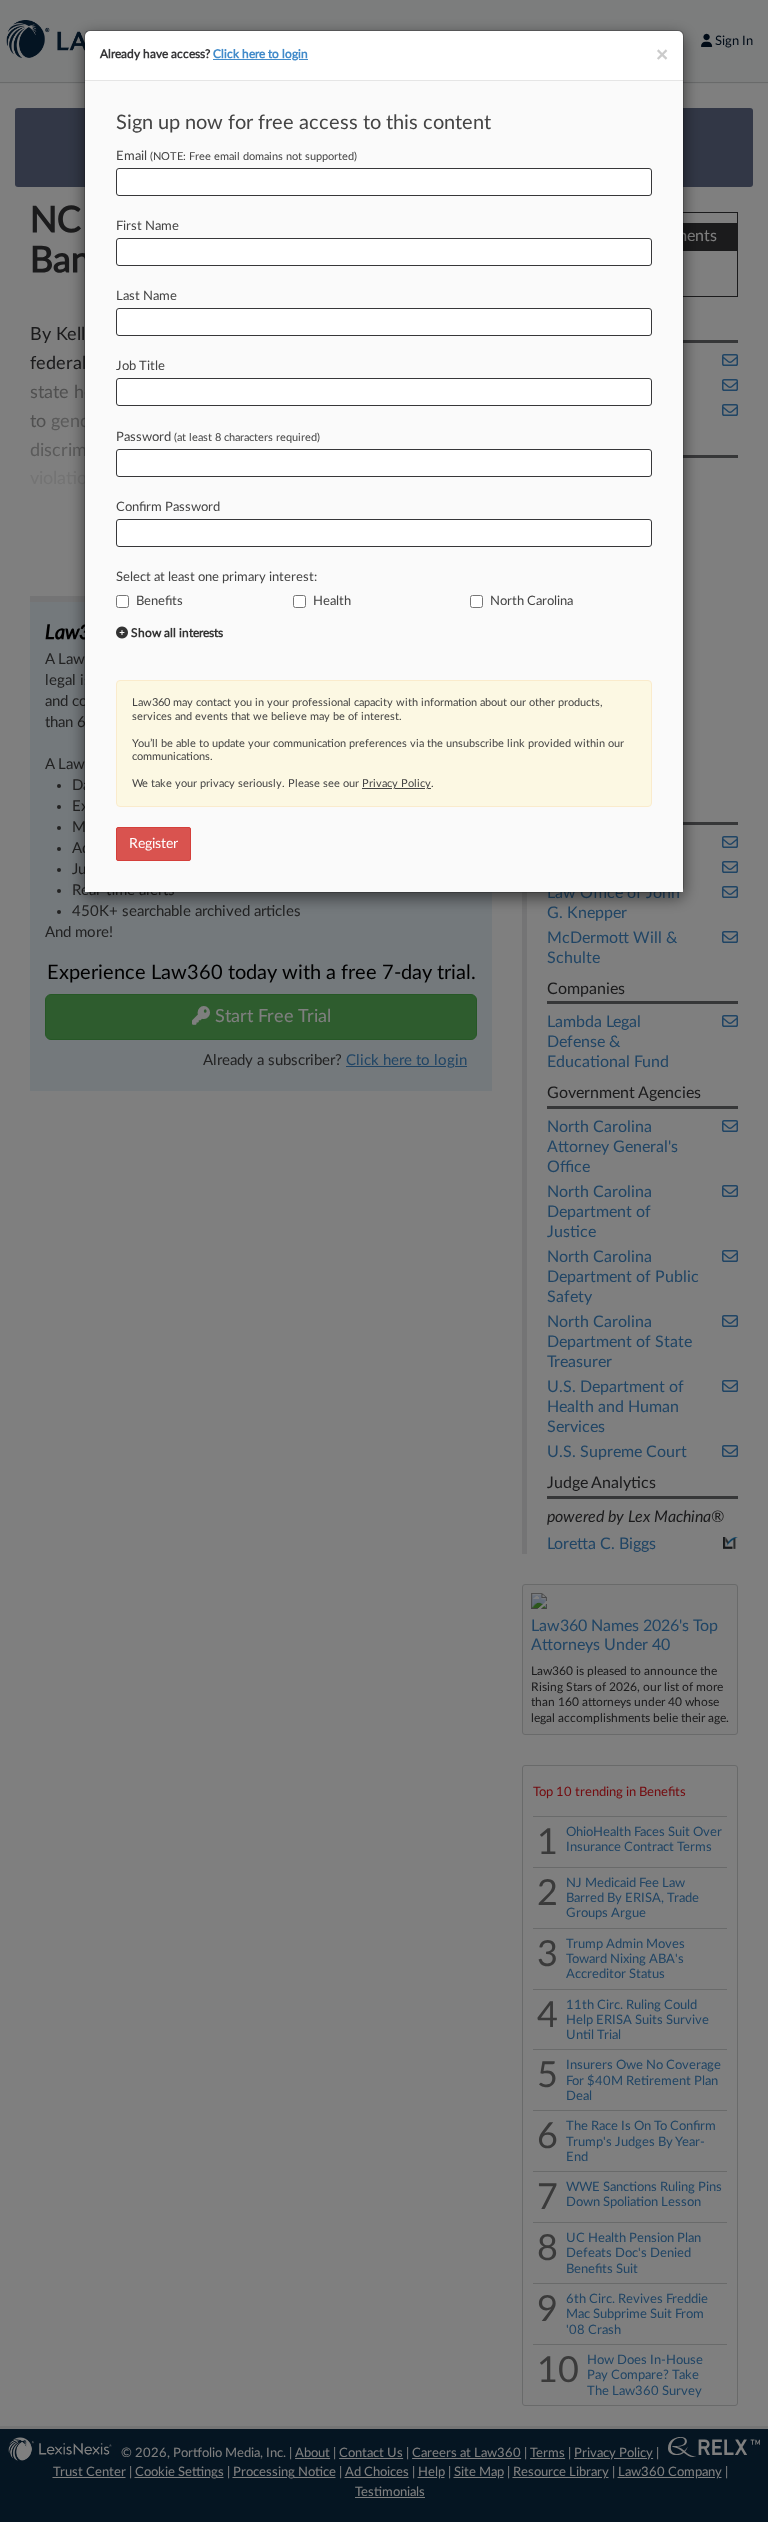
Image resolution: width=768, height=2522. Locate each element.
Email (236, 156)
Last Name (146, 296)
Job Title (140, 366)
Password (218, 437)
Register (153, 844)
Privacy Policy (396, 783)
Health (332, 601)
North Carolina (531, 601)
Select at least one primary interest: (216, 577)
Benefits (159, 601)
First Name (147, 226)
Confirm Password (168, 507)
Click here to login (260, 54)
